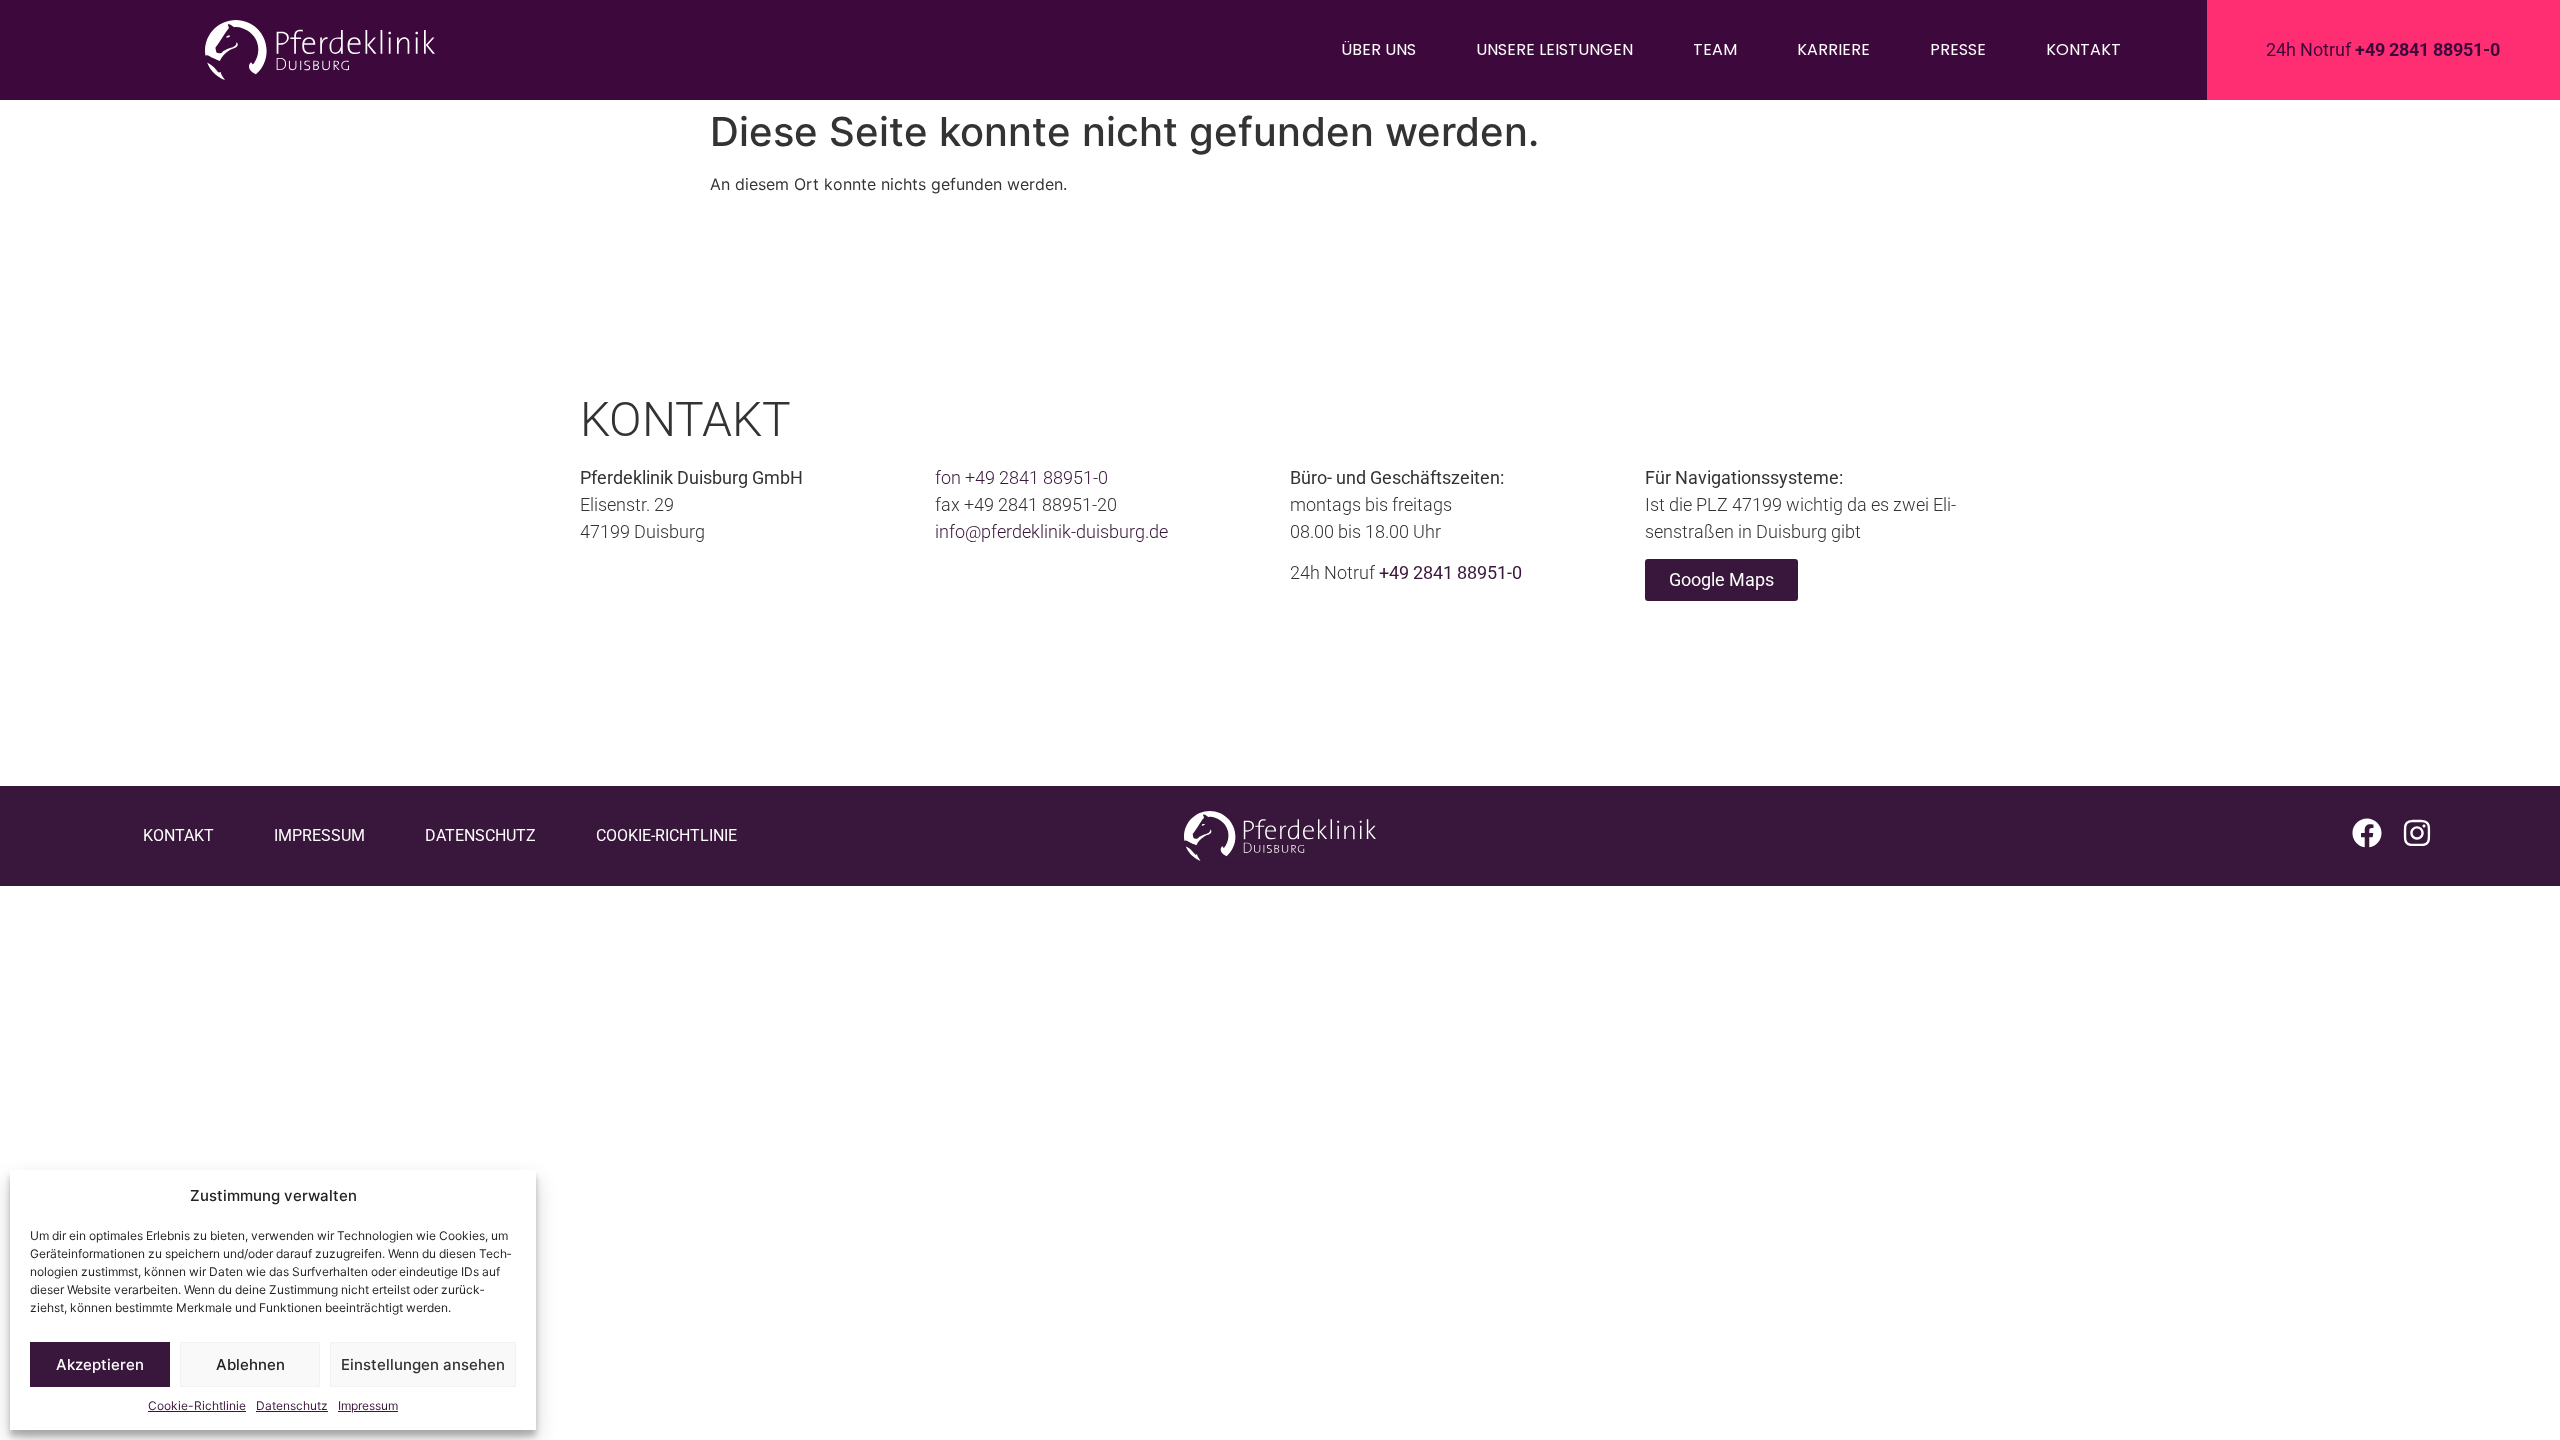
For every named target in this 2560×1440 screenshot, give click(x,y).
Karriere (1833, 49)
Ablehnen (250, 1364)
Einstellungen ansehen (423, 1364)
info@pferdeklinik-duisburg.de (1051, 531)
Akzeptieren (100, 1364)
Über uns (1378, 49)
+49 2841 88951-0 (1036, 477)
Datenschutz (292, 1405)
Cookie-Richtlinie (197, 1405)
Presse (1958, 49)
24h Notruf (2383, 49)
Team (1715, 49)
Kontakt (2083, 49)
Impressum (368, 1405)
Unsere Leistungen (1554, 49)
